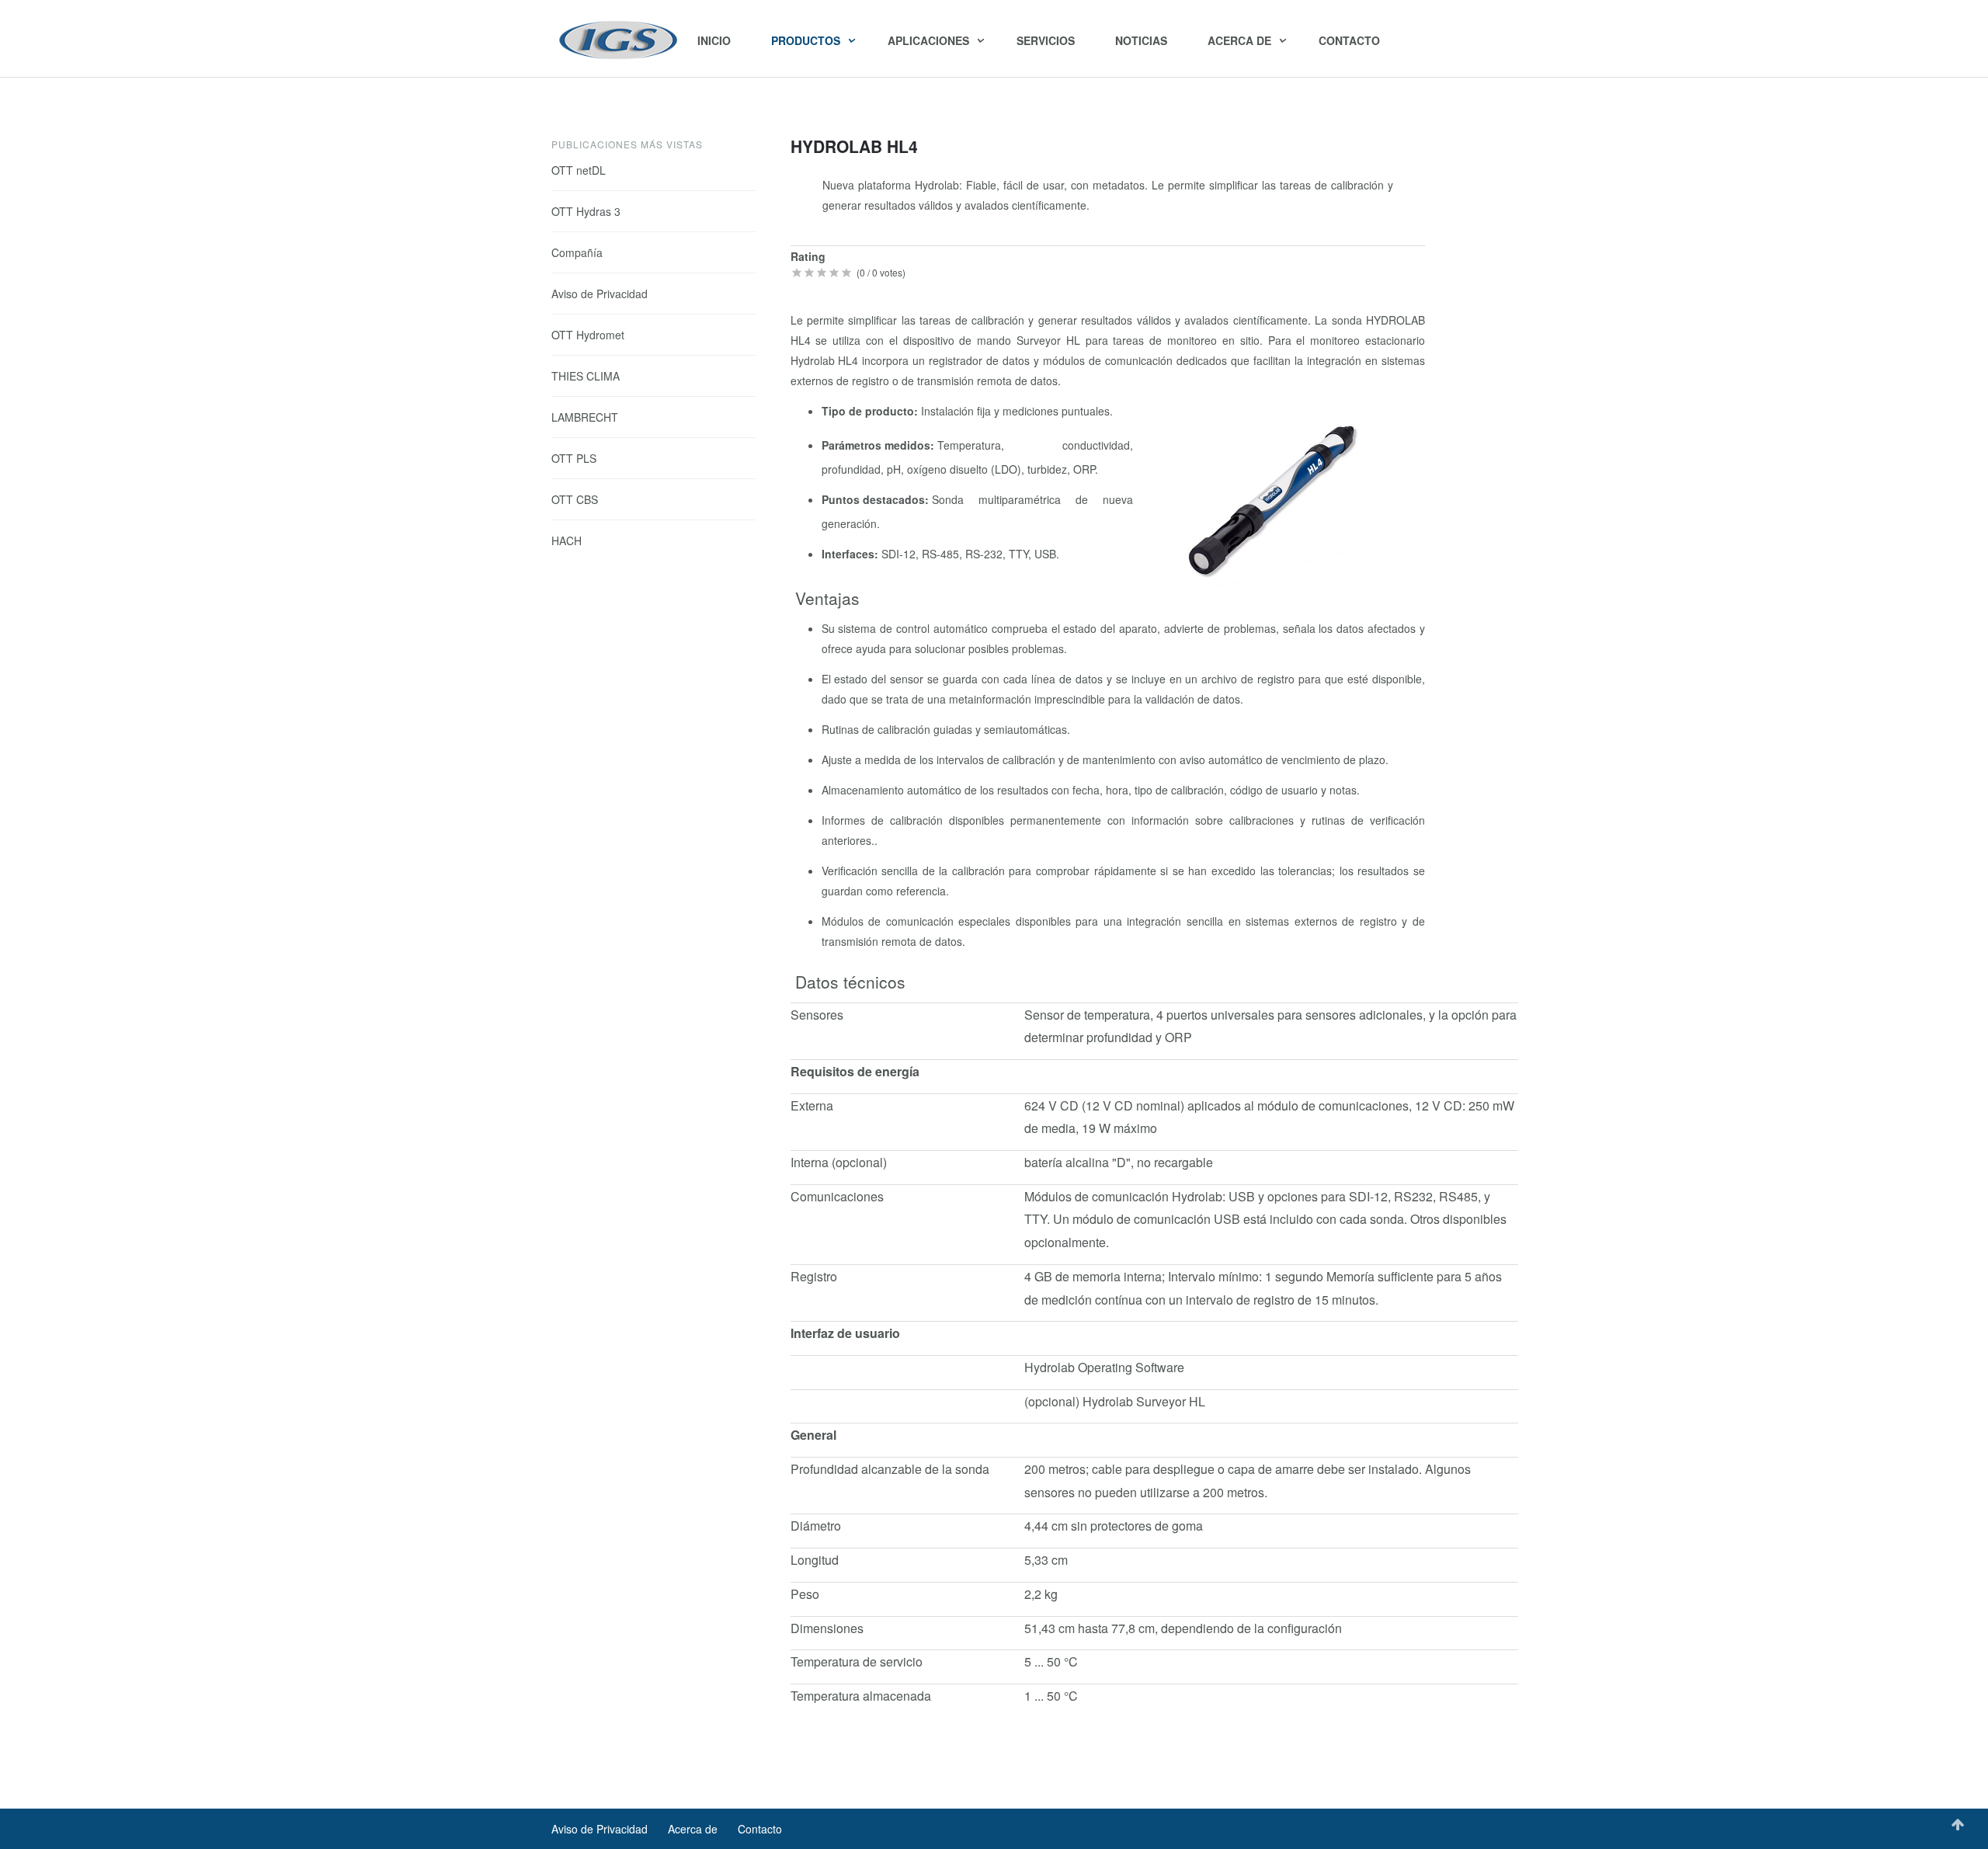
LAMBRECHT (585, 417)
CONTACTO (1349, 40)
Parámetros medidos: (879, 445)
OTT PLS (574, 458)
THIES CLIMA (586, 376)
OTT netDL (579, 170)
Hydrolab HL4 (854, 146)
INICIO (714, 40)
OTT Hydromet (588, 335)
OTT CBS (575, 499)
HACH (567, 540)
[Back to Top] (1958, 1825)
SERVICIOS (1046, 40)
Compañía (577, 252)
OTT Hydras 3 (586, 211)
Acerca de (693, 1829)
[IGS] (619, 40)
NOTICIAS (1141, 40)
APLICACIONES (930, 40)
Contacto (760, 1829)
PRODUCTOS (807, 40)
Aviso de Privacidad (600, 294)
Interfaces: (852, 554)
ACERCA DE (1241, 40)
